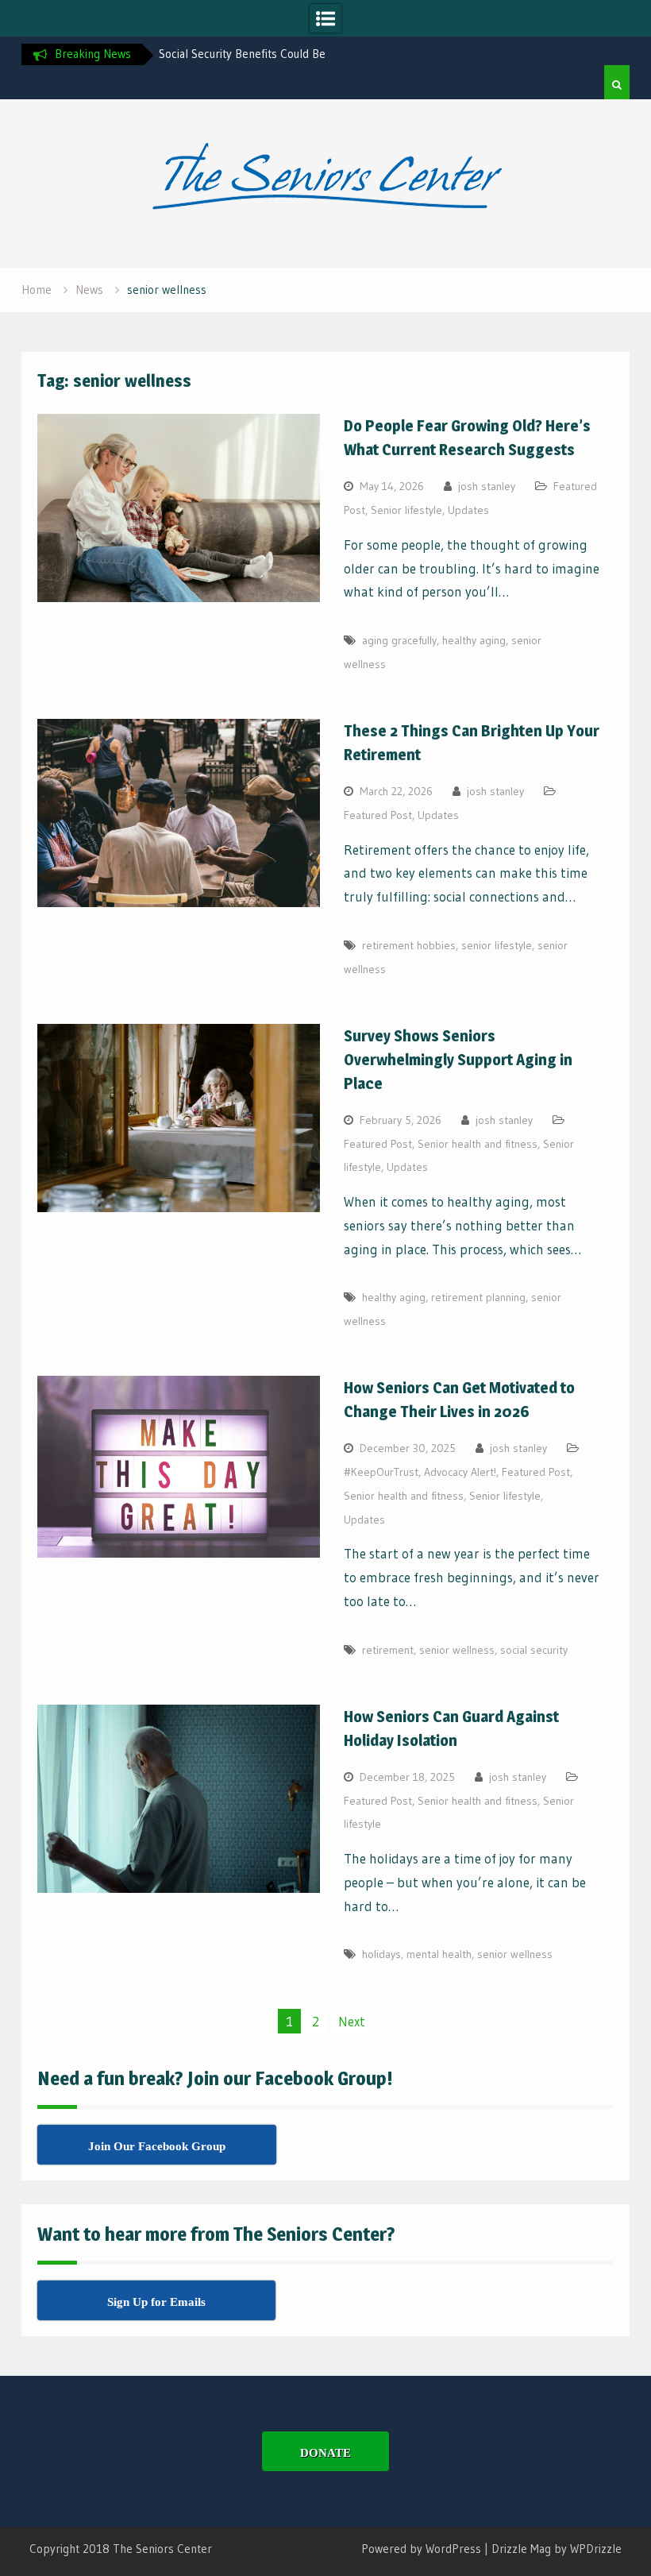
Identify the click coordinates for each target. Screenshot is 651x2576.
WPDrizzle (596, 2549)
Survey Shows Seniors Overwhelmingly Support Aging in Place (458, 1060)
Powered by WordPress (421, 2549)
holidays (381, 1954)
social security (534, 1650)
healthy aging (474, 640)
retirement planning (478, 1297)
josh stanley (487, 486)
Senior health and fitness (478, 1144)
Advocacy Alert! (460, 1472)
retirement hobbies (409, 945)
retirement (388, 1650)
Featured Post (378, 815)
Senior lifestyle (406, 510)
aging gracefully (399, 640)
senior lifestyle (497, 945)
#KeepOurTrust (381, 1472)
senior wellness (457, 1650)
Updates (468, 510)
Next (352, 2021)
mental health (439, 1954)
